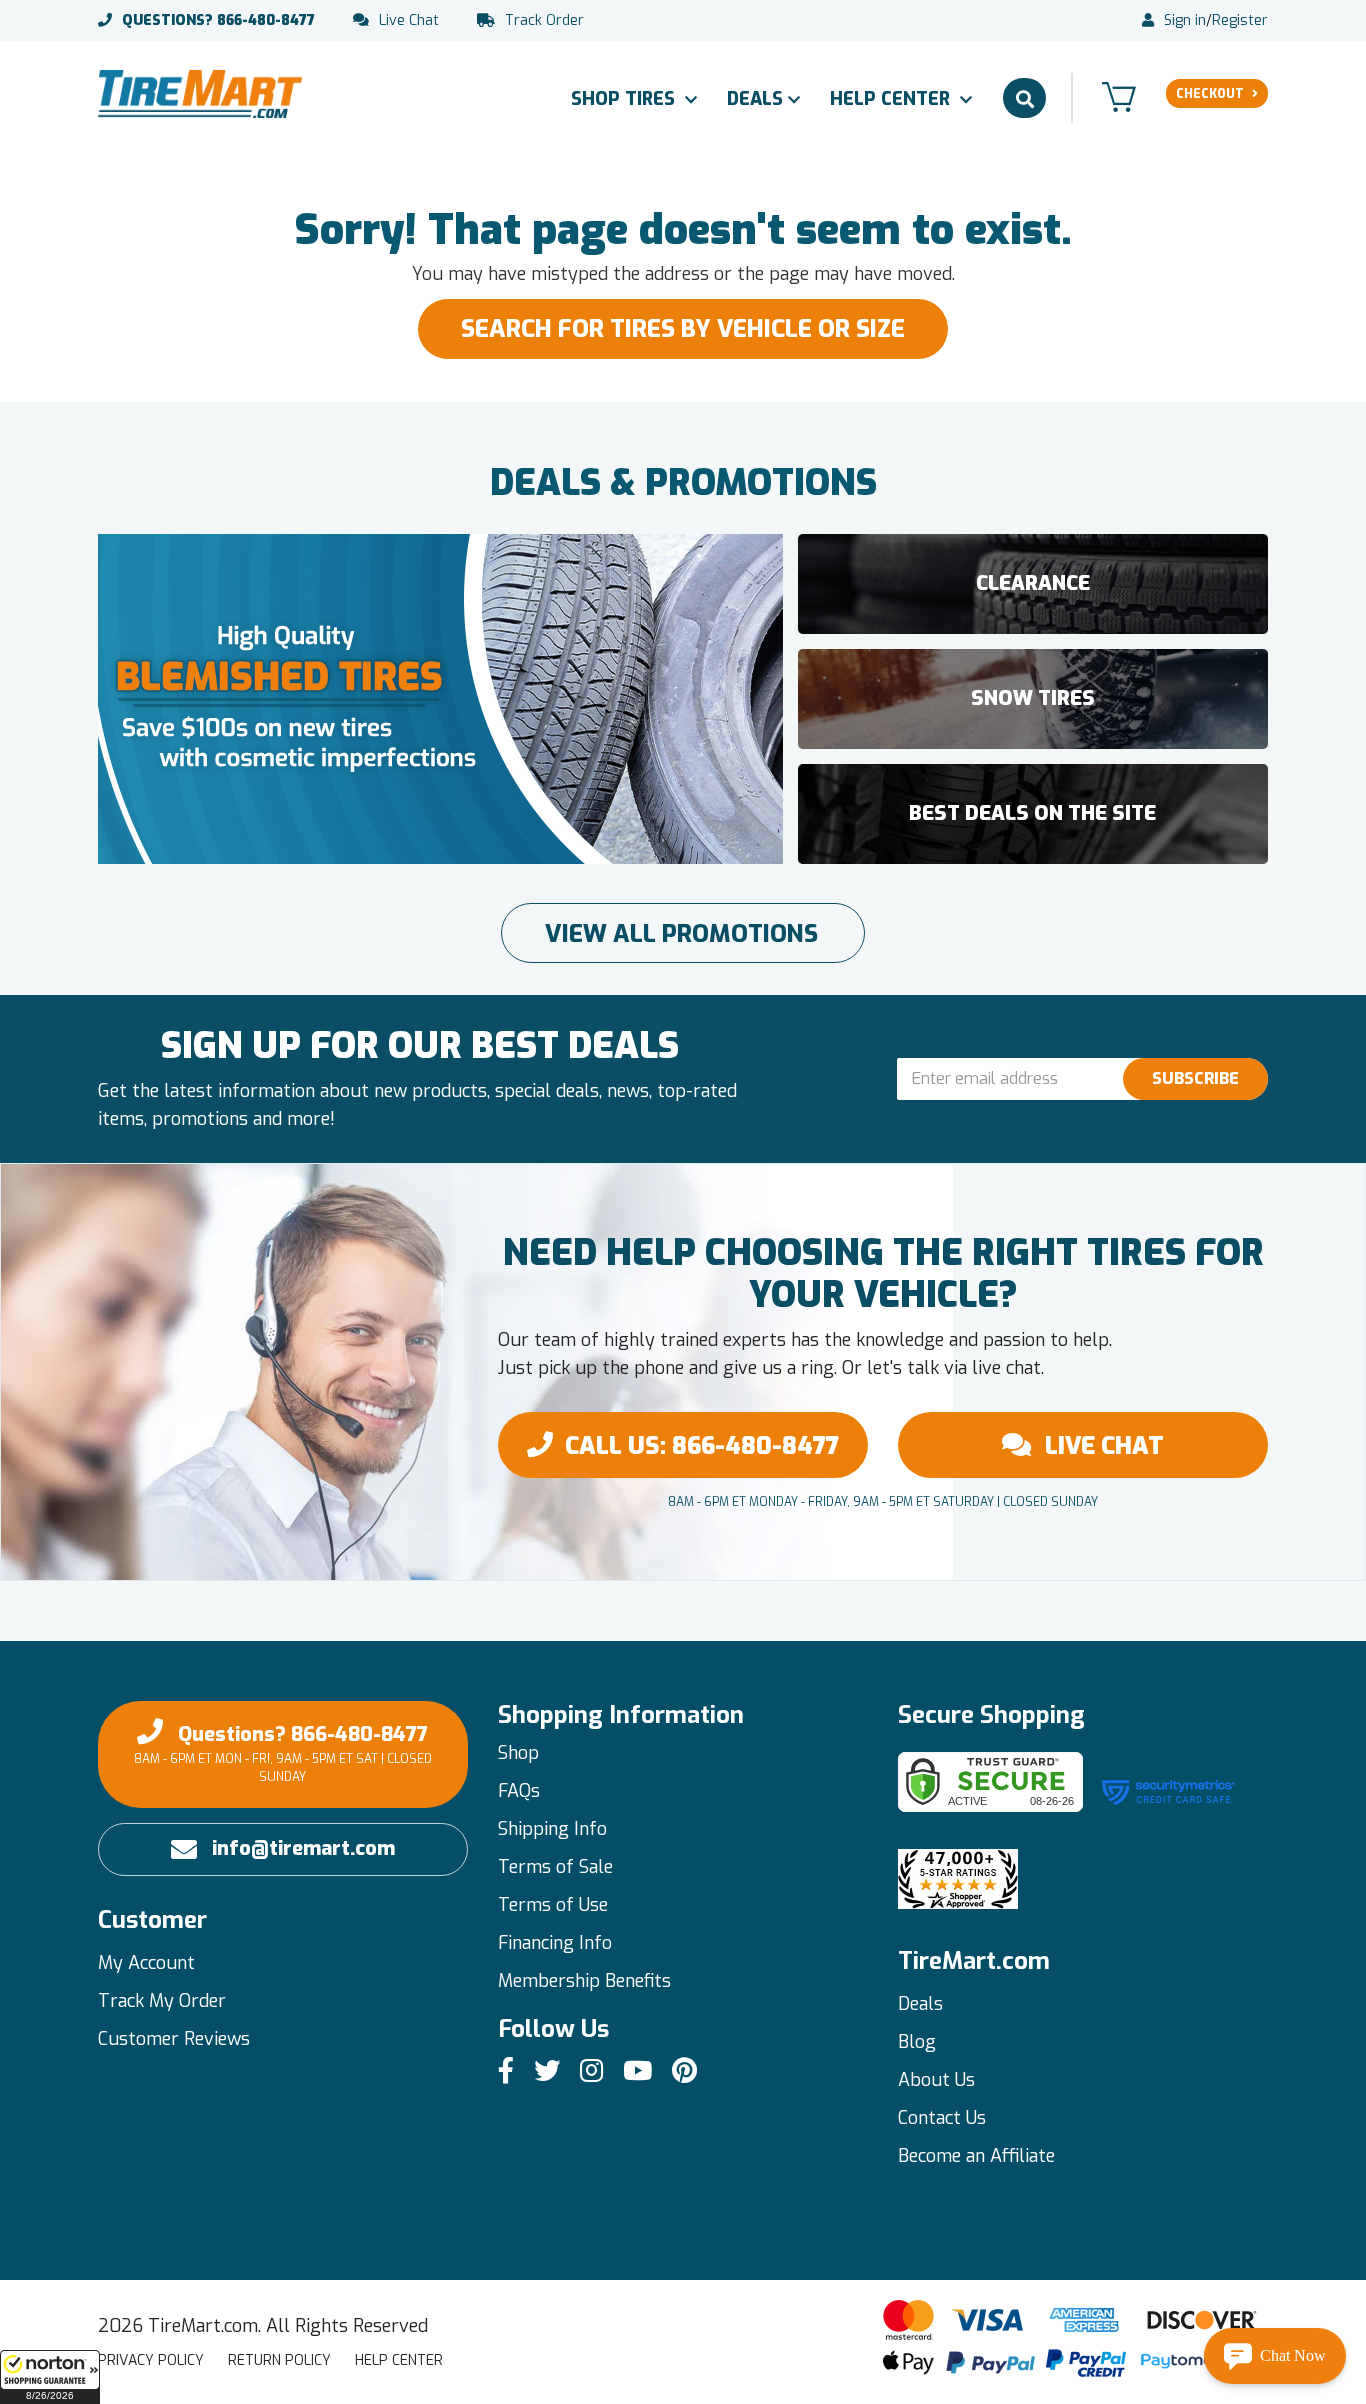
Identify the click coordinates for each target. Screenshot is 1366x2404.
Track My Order (162, 2001)
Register (1240, 21)
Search (1024, 98)
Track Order (544, 21)
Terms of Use (553, 1905)
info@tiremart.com (303, 1848)
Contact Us (942, 2118)
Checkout (1210, 94)
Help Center (892, 99)
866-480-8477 (218, 21)
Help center (399, 2360)
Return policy (279, 2360)
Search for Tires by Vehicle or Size (683, 329)
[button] (50, 2377)
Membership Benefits (584, 1981)
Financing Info (555, 1943)
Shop (518, 1753)
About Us (936, 2080)
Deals (755, 99)
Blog (917, 2042)
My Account (146, 1963)
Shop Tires (625, 99)
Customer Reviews (174, 2039)
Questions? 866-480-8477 (283, 1753)
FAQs (519, 1791)
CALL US (702, 1446)
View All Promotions (681, 934)
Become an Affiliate (976, 2156)
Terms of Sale (555, 1867)
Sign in (1185, 21)
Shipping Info (552, 1829)
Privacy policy (151, 2360)
